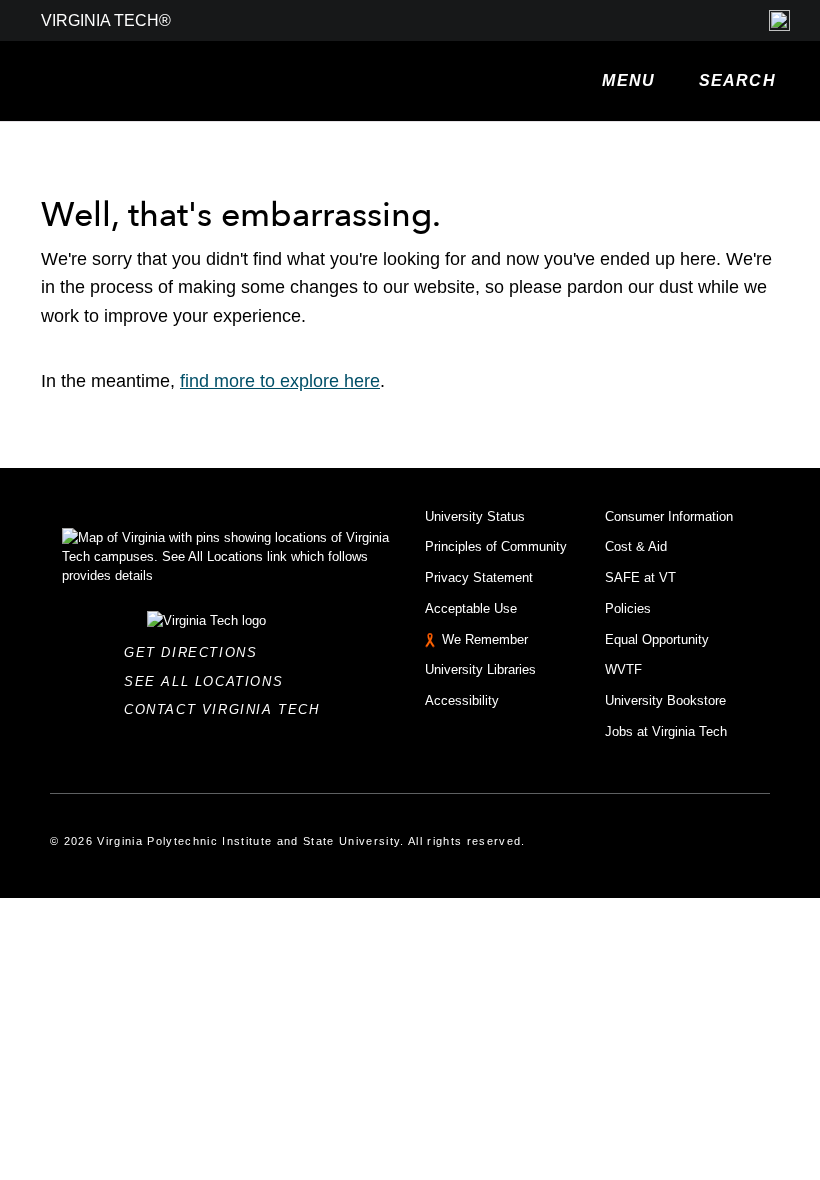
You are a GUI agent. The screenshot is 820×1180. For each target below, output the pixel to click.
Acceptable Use (471, 608)
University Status (475, 516)
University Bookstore (665, 700)
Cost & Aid (636, 546)
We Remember (485, 639)
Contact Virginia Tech (227, 709)
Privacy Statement (479, 577)
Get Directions (196, 652)
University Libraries (480, 669)
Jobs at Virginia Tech (666, 731)
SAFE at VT (640, 577)
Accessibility (462, 700)
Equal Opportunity (657, 639)
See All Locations (209, 681)
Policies (628, 608)
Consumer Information (669, 516)
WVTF (623, 669)
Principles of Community (496, 546)
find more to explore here (280, 381)
